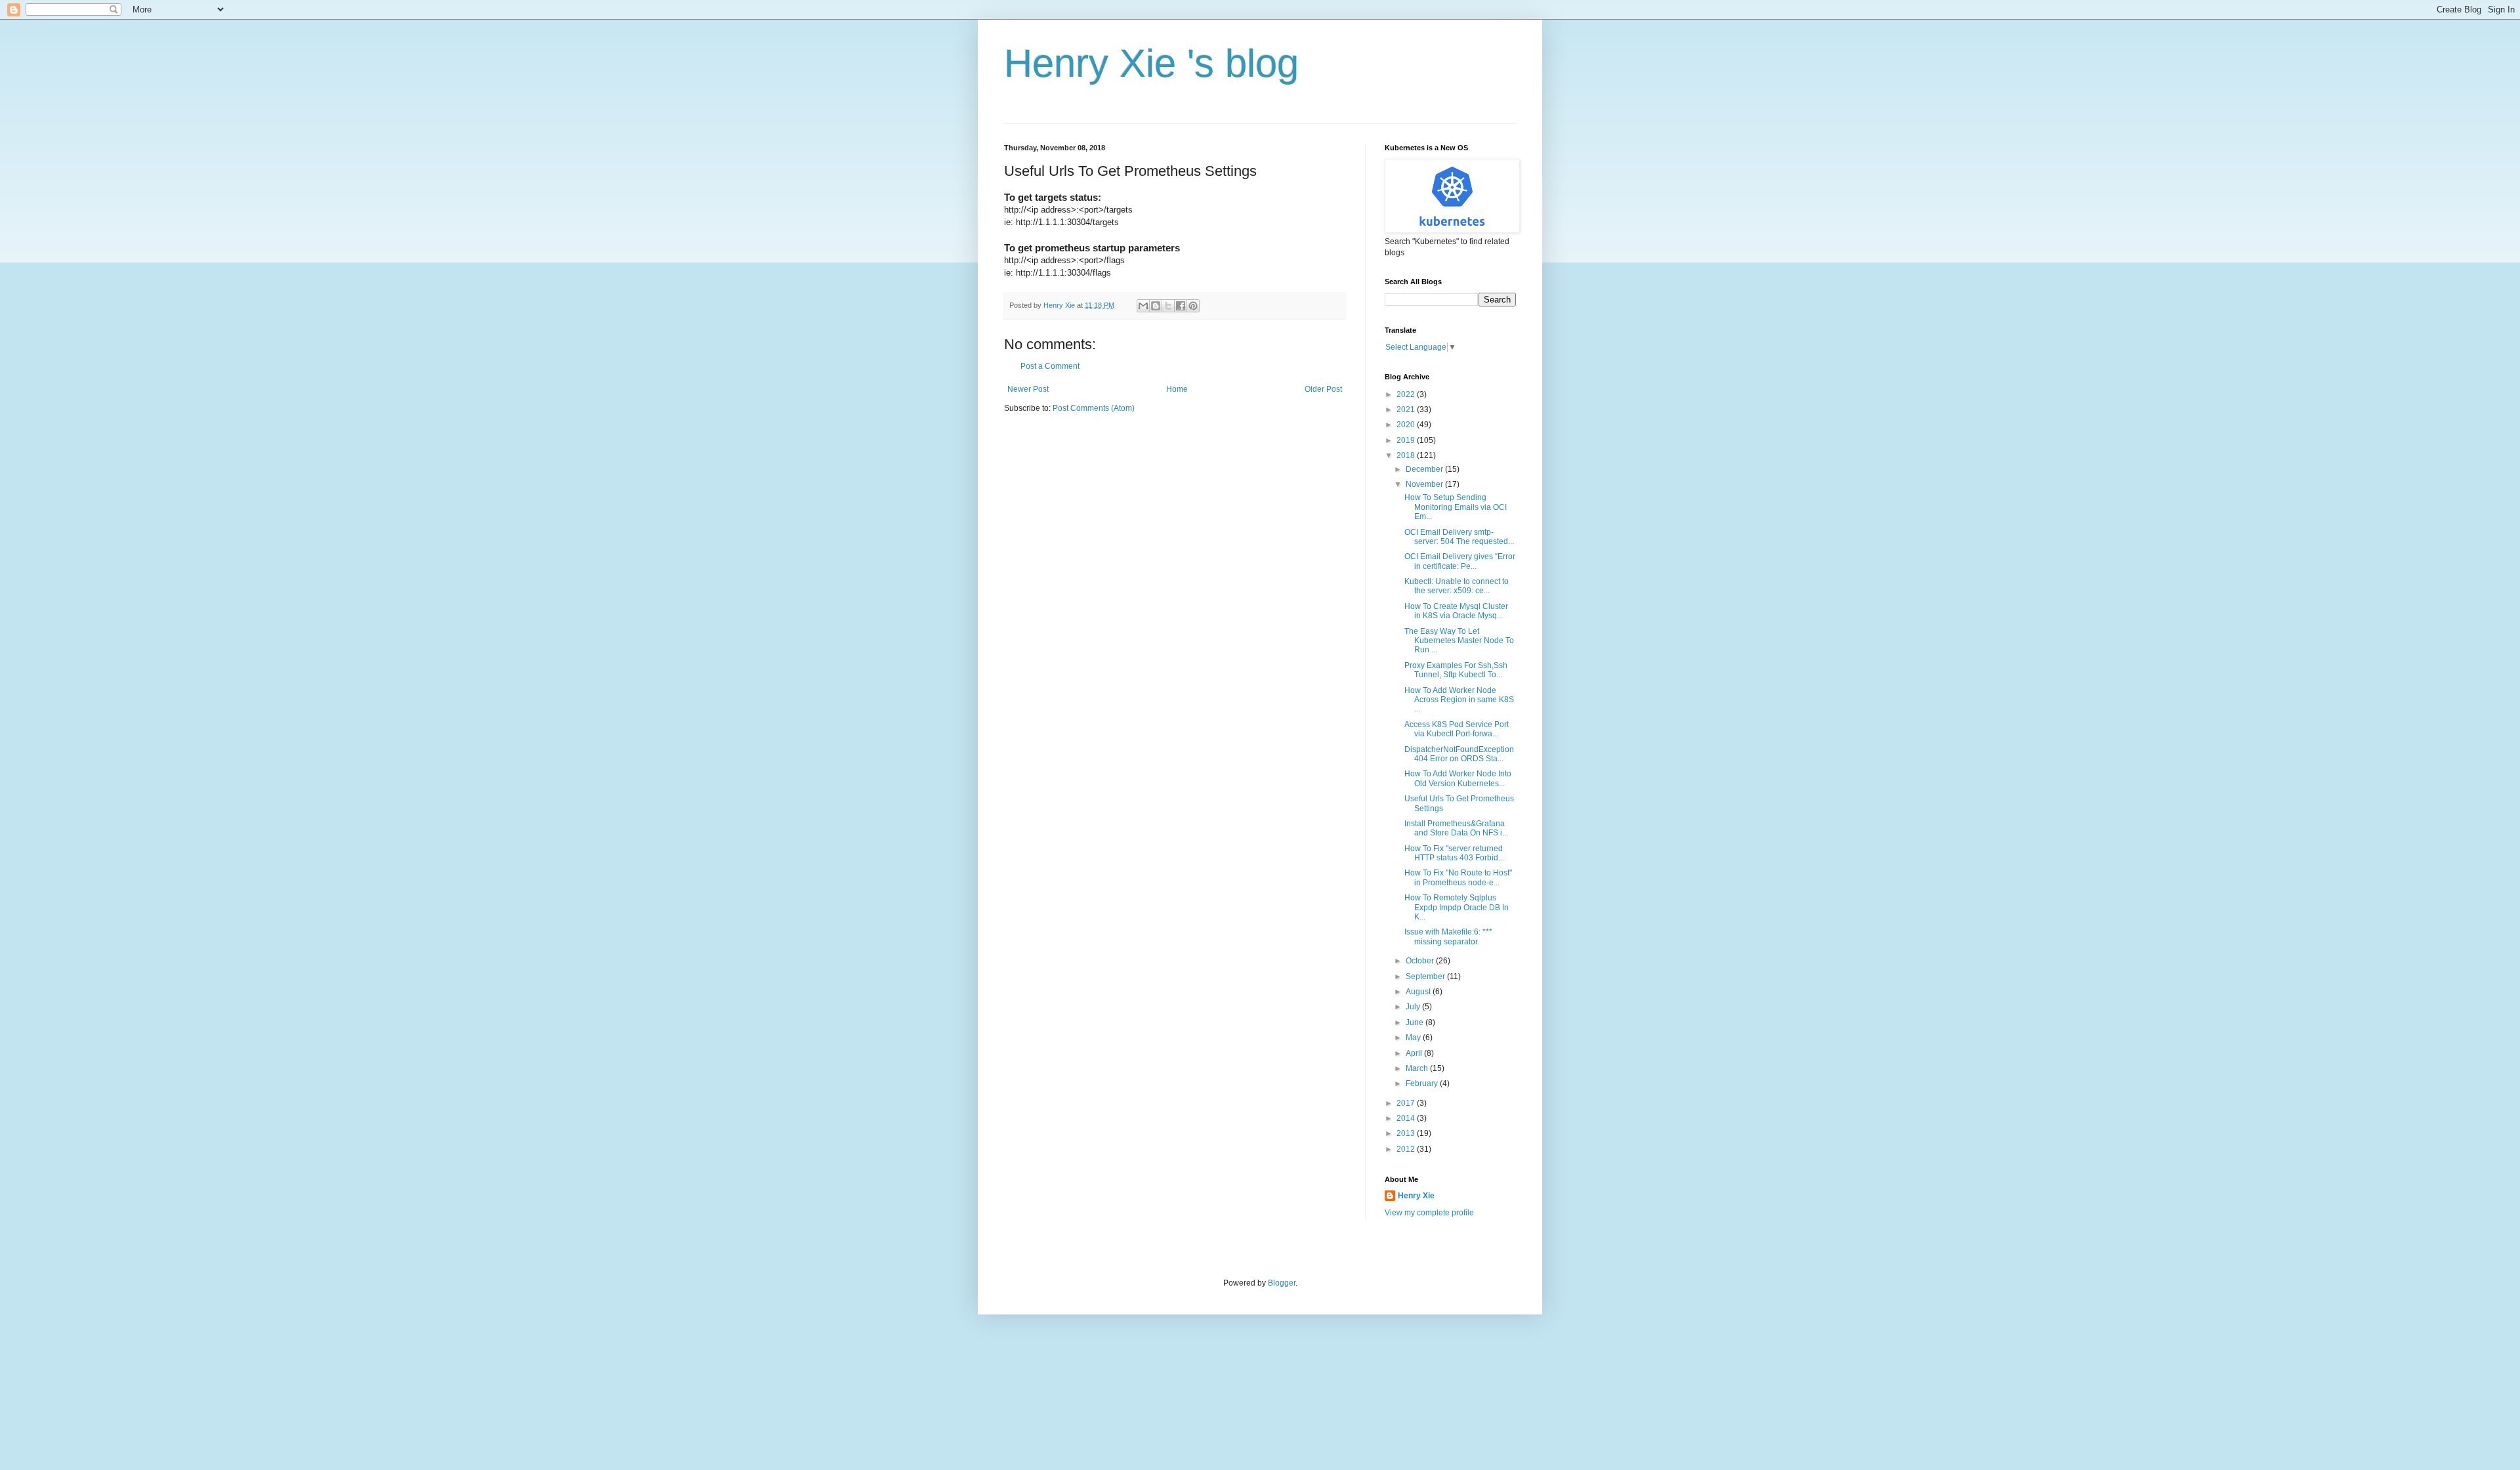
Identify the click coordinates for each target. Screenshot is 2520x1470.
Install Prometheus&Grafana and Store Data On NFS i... (1456, 828)
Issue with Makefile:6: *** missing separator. (1448, 936)
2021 (1407, 409)
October (1421, 961)
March (1418, 1068)
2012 (1407, 1149)
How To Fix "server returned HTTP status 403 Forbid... (1454, 853)
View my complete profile (1429, 1213)
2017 (1407, 1103)
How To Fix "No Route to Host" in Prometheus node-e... (1458, 877)
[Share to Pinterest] (1193, 306)
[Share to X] (1168, 306)
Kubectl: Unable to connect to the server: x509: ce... (1457, 586)
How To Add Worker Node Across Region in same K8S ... (1459, 700)
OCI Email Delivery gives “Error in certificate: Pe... (1460, 561)
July (1414, 1007)
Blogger (1282, 1283)
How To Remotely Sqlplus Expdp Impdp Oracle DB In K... (1457, 907)
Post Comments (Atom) (1094, 408)
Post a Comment (1050, 366)
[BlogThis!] (1156, 306)
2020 (1407, 425)
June (1416, 1022)
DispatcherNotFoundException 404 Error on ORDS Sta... (1459, 754)
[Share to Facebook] (1181, 306)
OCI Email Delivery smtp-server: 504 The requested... (1459, 537)
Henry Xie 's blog (1151, 63)
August (1419, 992)
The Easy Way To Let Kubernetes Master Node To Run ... (1459, 641)
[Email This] (1143, 306)
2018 (1407, 455)
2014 (1407, 1118)
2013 (1407, 1133)
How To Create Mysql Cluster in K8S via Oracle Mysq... (1456, 611)
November (1425, 484)
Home (1177, 389)
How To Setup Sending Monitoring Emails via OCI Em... (1456, 507)
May (1414, 1038)
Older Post (1323, 389)
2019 (1407, 440)
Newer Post (1028, 389)
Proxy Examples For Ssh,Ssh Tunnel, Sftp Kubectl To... (1456, 670)
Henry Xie (1416, 1196)
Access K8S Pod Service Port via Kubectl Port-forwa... (1457, 729)
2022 (1407, 394)
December (1425, 469)
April (1415, 1053)
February (1423, 1083)
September (1426, 976)
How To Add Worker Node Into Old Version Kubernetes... (1458, 778)
